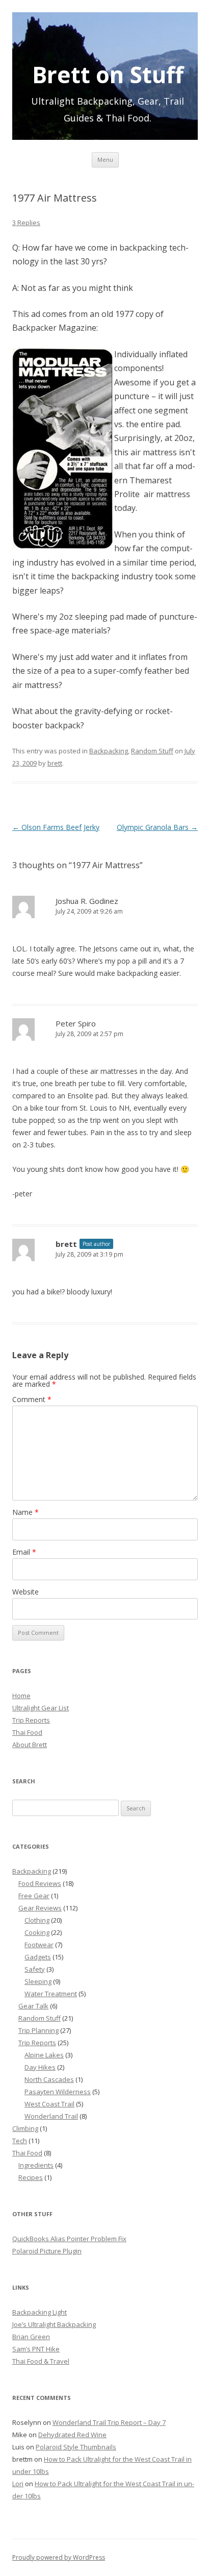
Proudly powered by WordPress (59, 2557)
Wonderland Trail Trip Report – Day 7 (109, 2422)
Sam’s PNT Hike (36, 2349)
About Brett (30, 1745)
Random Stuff (152, 751)
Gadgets (38, 1957)
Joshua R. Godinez (87, 901)
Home (21, 1696)
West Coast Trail (49, 2104)
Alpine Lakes (44, 2055)
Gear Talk (33, 2006)
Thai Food (27, 1732)
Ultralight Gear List (41, 1708)
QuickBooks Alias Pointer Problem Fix (69, 2239)
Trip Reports (31, 1720)
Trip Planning (38, 2030)
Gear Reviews (40, 1908)
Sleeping (38, 1981)
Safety (35, 1969)
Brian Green (31, 2337)
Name (25, 1512)
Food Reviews (40, 1883)
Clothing (37, 1920)
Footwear (39, 1945)
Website (25, 1592)
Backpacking (109, 751)
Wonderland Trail (51, 2116)
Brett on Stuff (108, 72)
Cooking (37, 1932)
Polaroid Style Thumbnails (76, 2447)
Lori (18, 2484)
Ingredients (36, 2165)
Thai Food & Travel (41, 2361)
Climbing (25, 2128)
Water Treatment (51, 1994)
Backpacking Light (40, 2312)
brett (55, 763)
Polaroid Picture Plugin (47, 2251)
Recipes (31, 2177)
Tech (20, 2141)
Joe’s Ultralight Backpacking (54, 2324)
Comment (32, 1399)
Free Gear (34, 1896)
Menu (105, 160)
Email (24, 1552)
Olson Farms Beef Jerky (56, 827)
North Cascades (49, 2079)
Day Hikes (40, 2067)
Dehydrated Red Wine (72, 2435)
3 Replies (26, 223)
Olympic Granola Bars (157, 827)
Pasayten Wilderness (58, 2092)
